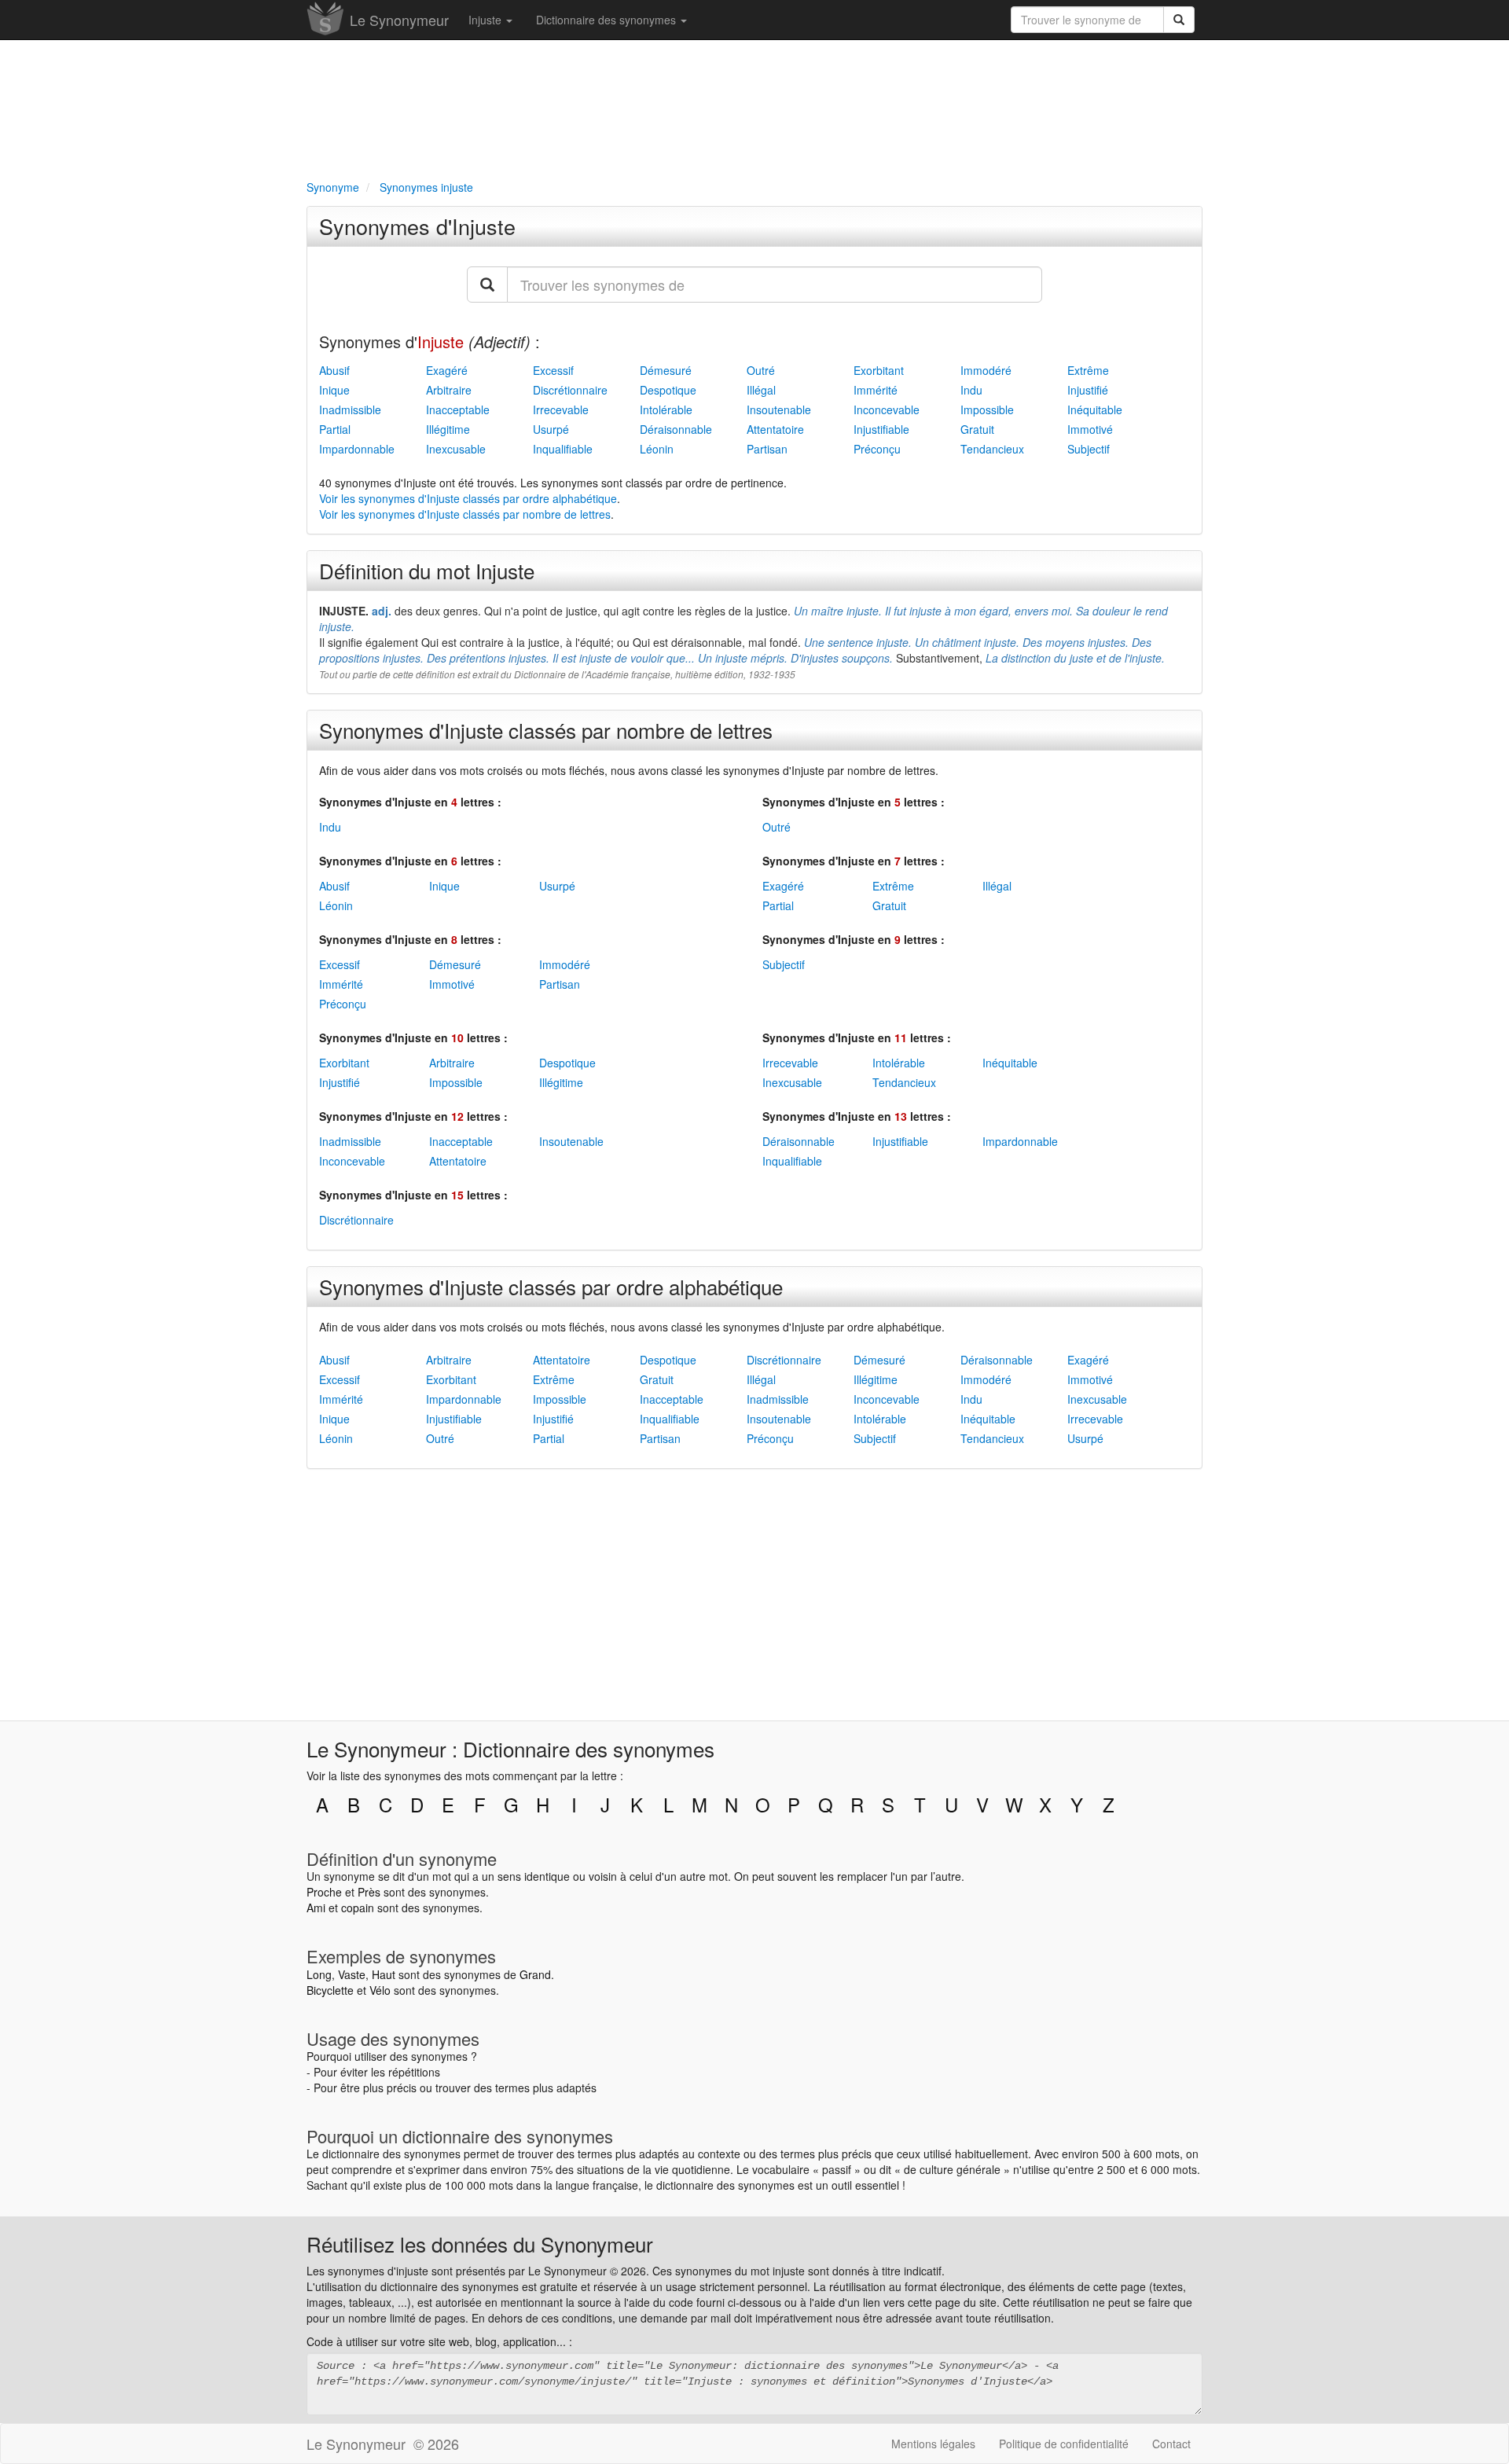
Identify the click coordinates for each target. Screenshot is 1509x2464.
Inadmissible (350, 409)
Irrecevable (561, 409)
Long (319, 1974)
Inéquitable (1095, 409)
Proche (324, 1892)
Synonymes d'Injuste (417, 226)
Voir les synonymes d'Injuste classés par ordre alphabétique (468, 498)
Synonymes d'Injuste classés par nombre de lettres (546, 730)
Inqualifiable (563, 449)
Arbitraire (449, 390)
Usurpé (551, 429)
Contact (1171, 2444)
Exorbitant (879, 370)
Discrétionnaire (570, 390)
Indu (971, 390)
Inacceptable (458, 409)
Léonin (657, 449)
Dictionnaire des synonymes (608, 20)
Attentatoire (775, 429)
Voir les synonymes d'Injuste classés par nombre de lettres (465, 514)
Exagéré (447, 370)
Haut (384, 1974)
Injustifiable (881, 429)
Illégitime (448, 429)
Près (369, 1892)
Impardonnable (357, 449)
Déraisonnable (676, 429)
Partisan (767, 449)
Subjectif (1089, 449)
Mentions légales (933, 2444)
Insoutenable (779, 409)
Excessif (553, 370)
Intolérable (666, 409)
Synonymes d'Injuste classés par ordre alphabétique (551, 1286)
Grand (535, 1974)
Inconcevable (887, 409)
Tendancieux (992, 449)
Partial (335, 429)
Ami (316, 1908)
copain (358, 1908)
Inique (334, 390)
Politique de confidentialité (1064, 2444)
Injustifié (1088, 390)
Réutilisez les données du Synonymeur (480, 2244)
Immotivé (1090, 429)
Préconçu (877, 449)
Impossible (987, 409)
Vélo (380, 1990)
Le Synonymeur (399, 20)
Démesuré (666, 370)
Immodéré (986, 370)
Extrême (1088, 370)
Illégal (761, 390)
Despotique (668, 390)
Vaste (352, 1974)
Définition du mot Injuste (427, 570)
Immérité (876, 390)
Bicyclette (330, 1990)
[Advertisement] (754, 107)
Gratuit (977, 429)
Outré (761, 370)
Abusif (334, 370)
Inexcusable (456, 449)
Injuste (486, 20)
